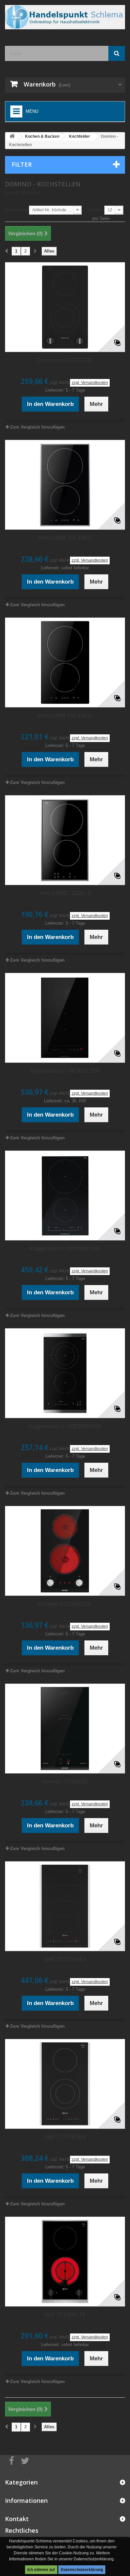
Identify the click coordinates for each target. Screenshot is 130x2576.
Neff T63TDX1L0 (65, 1959)
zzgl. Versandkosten (90, 383)
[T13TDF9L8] (65, 2084)
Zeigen (95, 209)
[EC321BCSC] (65, 1551)
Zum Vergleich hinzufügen (37, 427)
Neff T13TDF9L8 (65, 2137)
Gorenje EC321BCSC (65, 1604)
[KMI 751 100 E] (65, 485)
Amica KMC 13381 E (65, 893)
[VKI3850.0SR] (65, 1018)
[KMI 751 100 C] (65, 662)
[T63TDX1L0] (65, 1906)
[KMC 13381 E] (65, 840)
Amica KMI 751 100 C (65, 716)
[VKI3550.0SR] (65, 1196)
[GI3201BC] (65, 1729)
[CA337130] (65, 307)
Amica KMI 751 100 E (65, 538)
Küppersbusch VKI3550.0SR (65, 1249)
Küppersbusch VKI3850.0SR (65, 1071)
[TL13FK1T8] (65, 2262)
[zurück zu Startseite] (12, 137)
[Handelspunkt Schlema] (65, 17)
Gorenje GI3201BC (65, 1782)
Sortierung (16, 209)
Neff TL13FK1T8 (65, 2315)
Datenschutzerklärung (82, 2570)
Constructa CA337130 (65, 360)
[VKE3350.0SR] (65, 1373)
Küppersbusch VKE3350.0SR (65, 1426)
